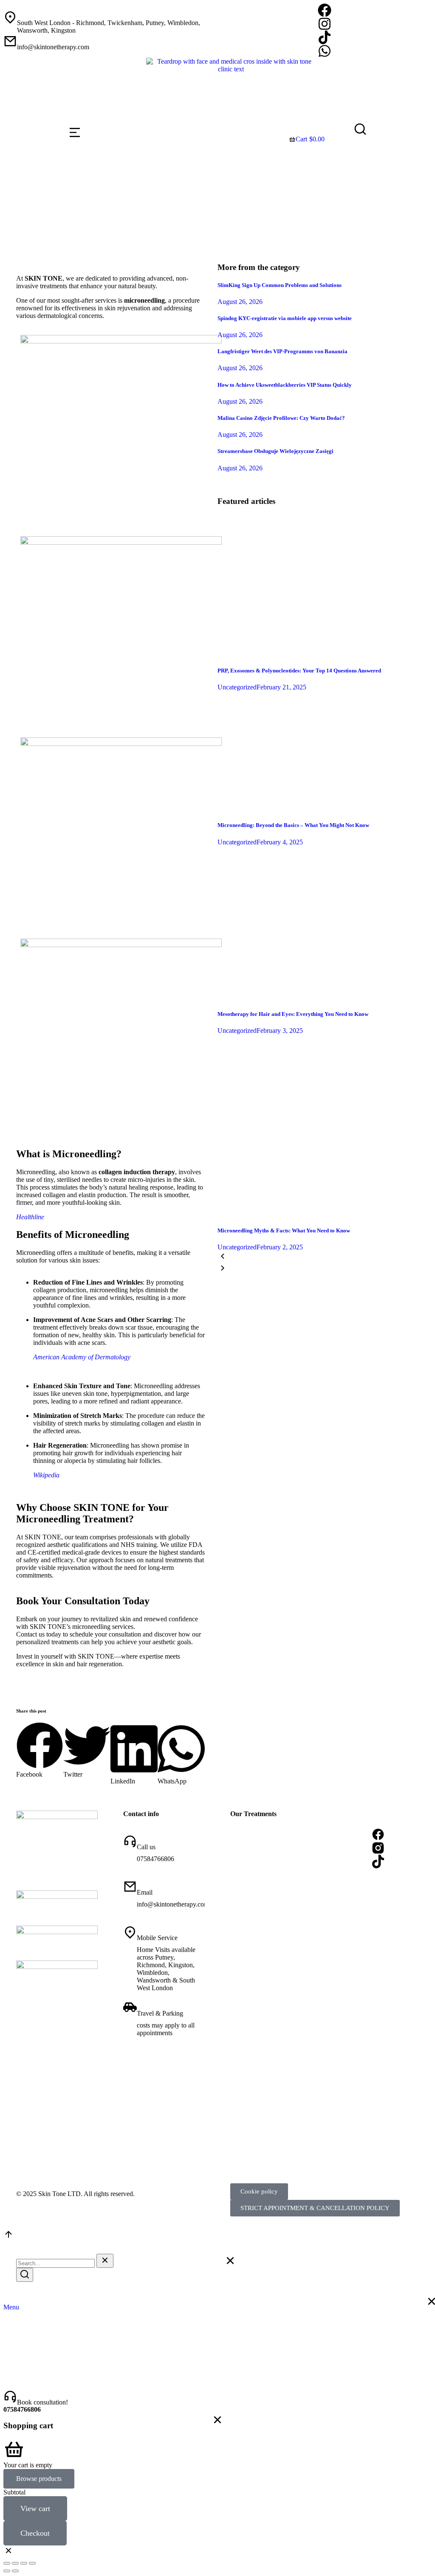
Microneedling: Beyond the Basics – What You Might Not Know (293, 825)
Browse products (39, 2479)
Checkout (35, 2533)
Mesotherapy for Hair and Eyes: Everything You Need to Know (293, 1014)
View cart (35, 2509)
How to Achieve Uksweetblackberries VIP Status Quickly (285, 385)
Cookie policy (259, 2191)
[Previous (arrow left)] (7, 2571)
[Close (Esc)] (7, 2563)
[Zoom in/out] (32, 2563)
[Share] (15, 2563)
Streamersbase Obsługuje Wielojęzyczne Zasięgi (275, 451)
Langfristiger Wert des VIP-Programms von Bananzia (282, 351)
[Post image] (325, 654)
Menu (11, 2307)
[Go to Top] (8, 2237)
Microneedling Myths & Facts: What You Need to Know (284, 1230)
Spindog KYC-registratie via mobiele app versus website (285, 318)
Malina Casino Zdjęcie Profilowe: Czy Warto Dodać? (281, 418)
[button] (40, 1750)
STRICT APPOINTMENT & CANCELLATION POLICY (315, 2208)
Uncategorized (237, 687)
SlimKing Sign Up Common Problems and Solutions (280, 285)
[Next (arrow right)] (15, 2571)
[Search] (25, 2275)
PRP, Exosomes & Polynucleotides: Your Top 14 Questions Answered (299, 671)
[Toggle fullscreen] (24, 2563)
